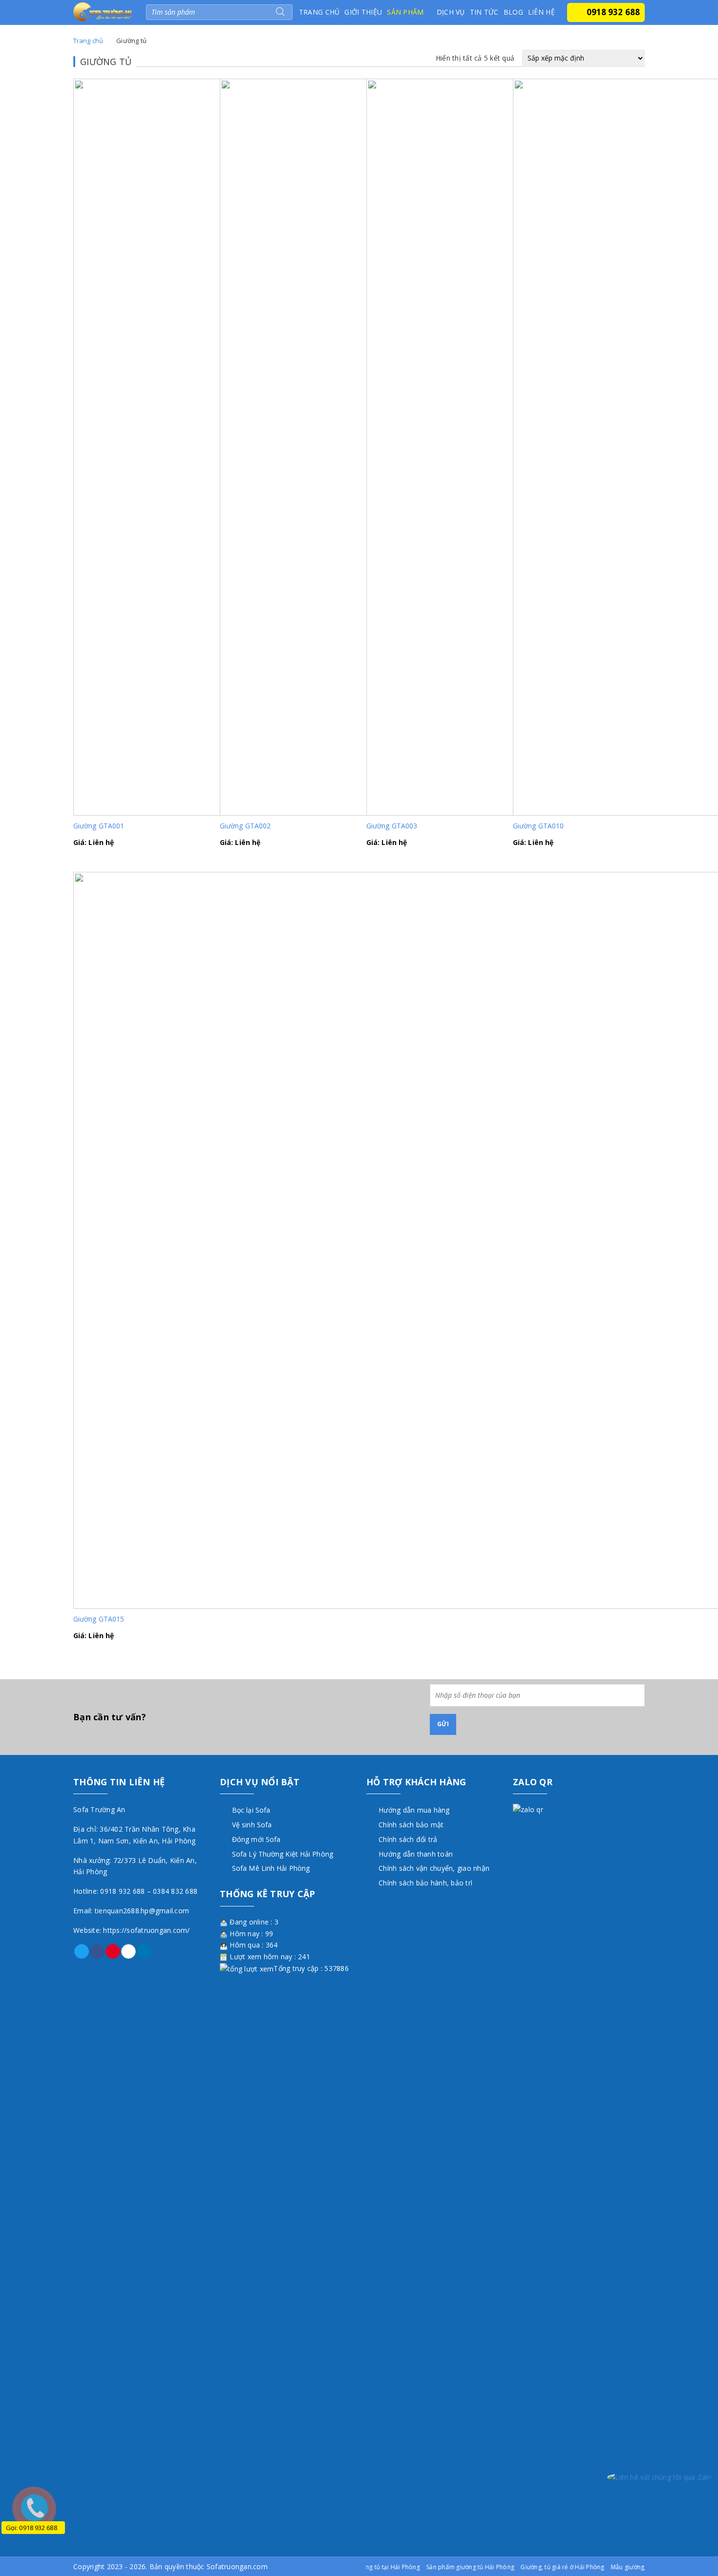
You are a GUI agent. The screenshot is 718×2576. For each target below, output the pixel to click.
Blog (513, 12)
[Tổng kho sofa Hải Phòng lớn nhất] (102, 11)
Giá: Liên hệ (94, 842)
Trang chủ (319, 12)
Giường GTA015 (99, 1619)
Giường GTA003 (392, 826)
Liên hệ (541, 12)
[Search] (280, 12)
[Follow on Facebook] (97, 1951)
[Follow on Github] (128, 1951)
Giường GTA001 (99, 826)
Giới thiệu (363, 12)
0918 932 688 (613, 12)
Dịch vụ (451, 12)
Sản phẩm (405, 12)
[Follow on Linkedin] (144, 1951)
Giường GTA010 (538, 826)
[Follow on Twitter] (82, 1951)
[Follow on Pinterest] (113, 1951)
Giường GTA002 (245, 826)
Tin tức (484, 12)
